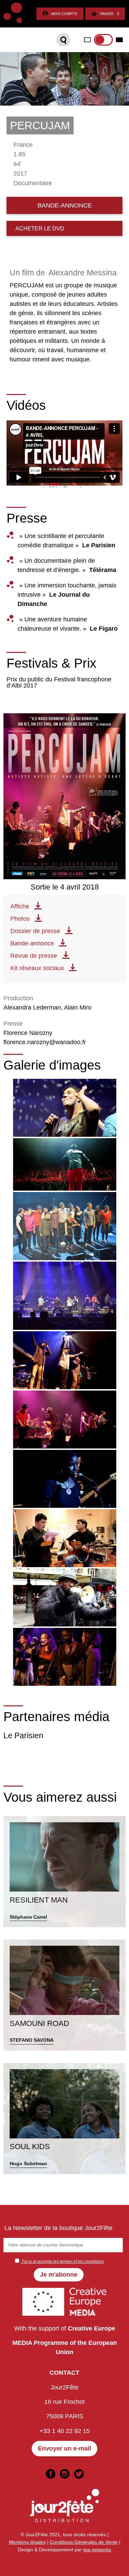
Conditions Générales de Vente (84, 2542)
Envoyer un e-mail (64, 2448)
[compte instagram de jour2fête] (65, 2474)
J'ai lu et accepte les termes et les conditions (63, 2262)
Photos (20, 919)
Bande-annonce (32, 943)
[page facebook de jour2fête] (51, 2474)
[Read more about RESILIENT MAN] (64, 1872)
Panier (110, 14)
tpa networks (97, 2550)
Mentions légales (27, 2542)
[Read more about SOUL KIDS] (64, 2119)
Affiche (20, 906)
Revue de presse (34, 956)
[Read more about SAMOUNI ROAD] (64, 1995)
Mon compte (64, 14)
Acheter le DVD (40, 228)
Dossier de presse (35, 931)
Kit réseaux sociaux (37, 968)
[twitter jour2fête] (79, 2474)
